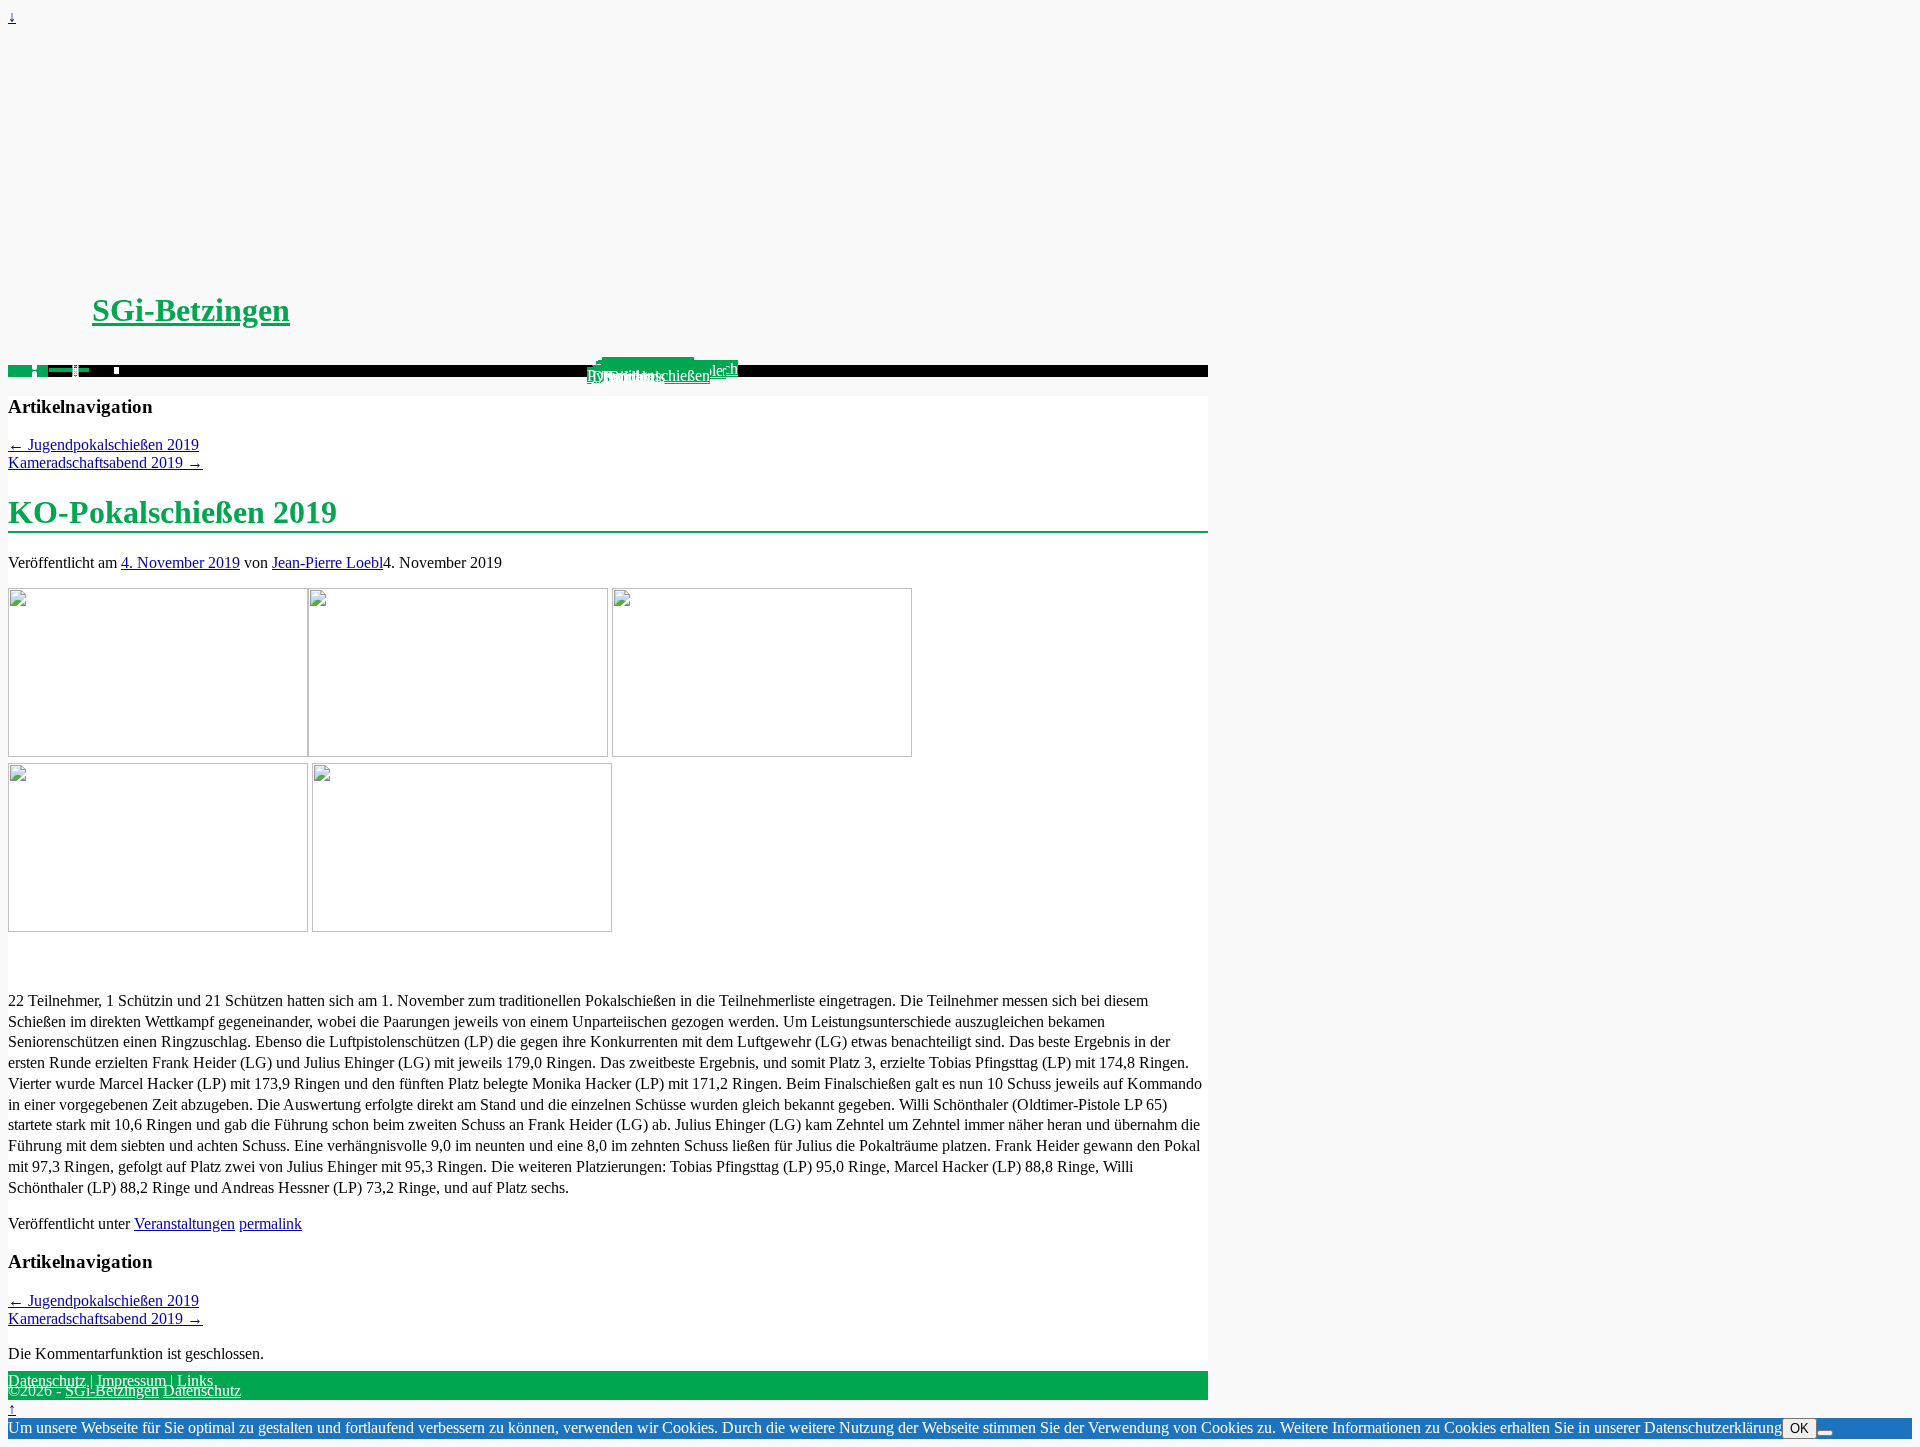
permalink (270, 1223)
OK (1799, 1428)
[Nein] (1825, 1433)
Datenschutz (47, 1380)
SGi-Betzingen (191, 310)
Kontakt (628, 376)
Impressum (131, 1380)
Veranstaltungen (184, 1223)
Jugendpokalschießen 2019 (103, 444)
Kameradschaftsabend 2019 (105, 462)
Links (195, 1380)
